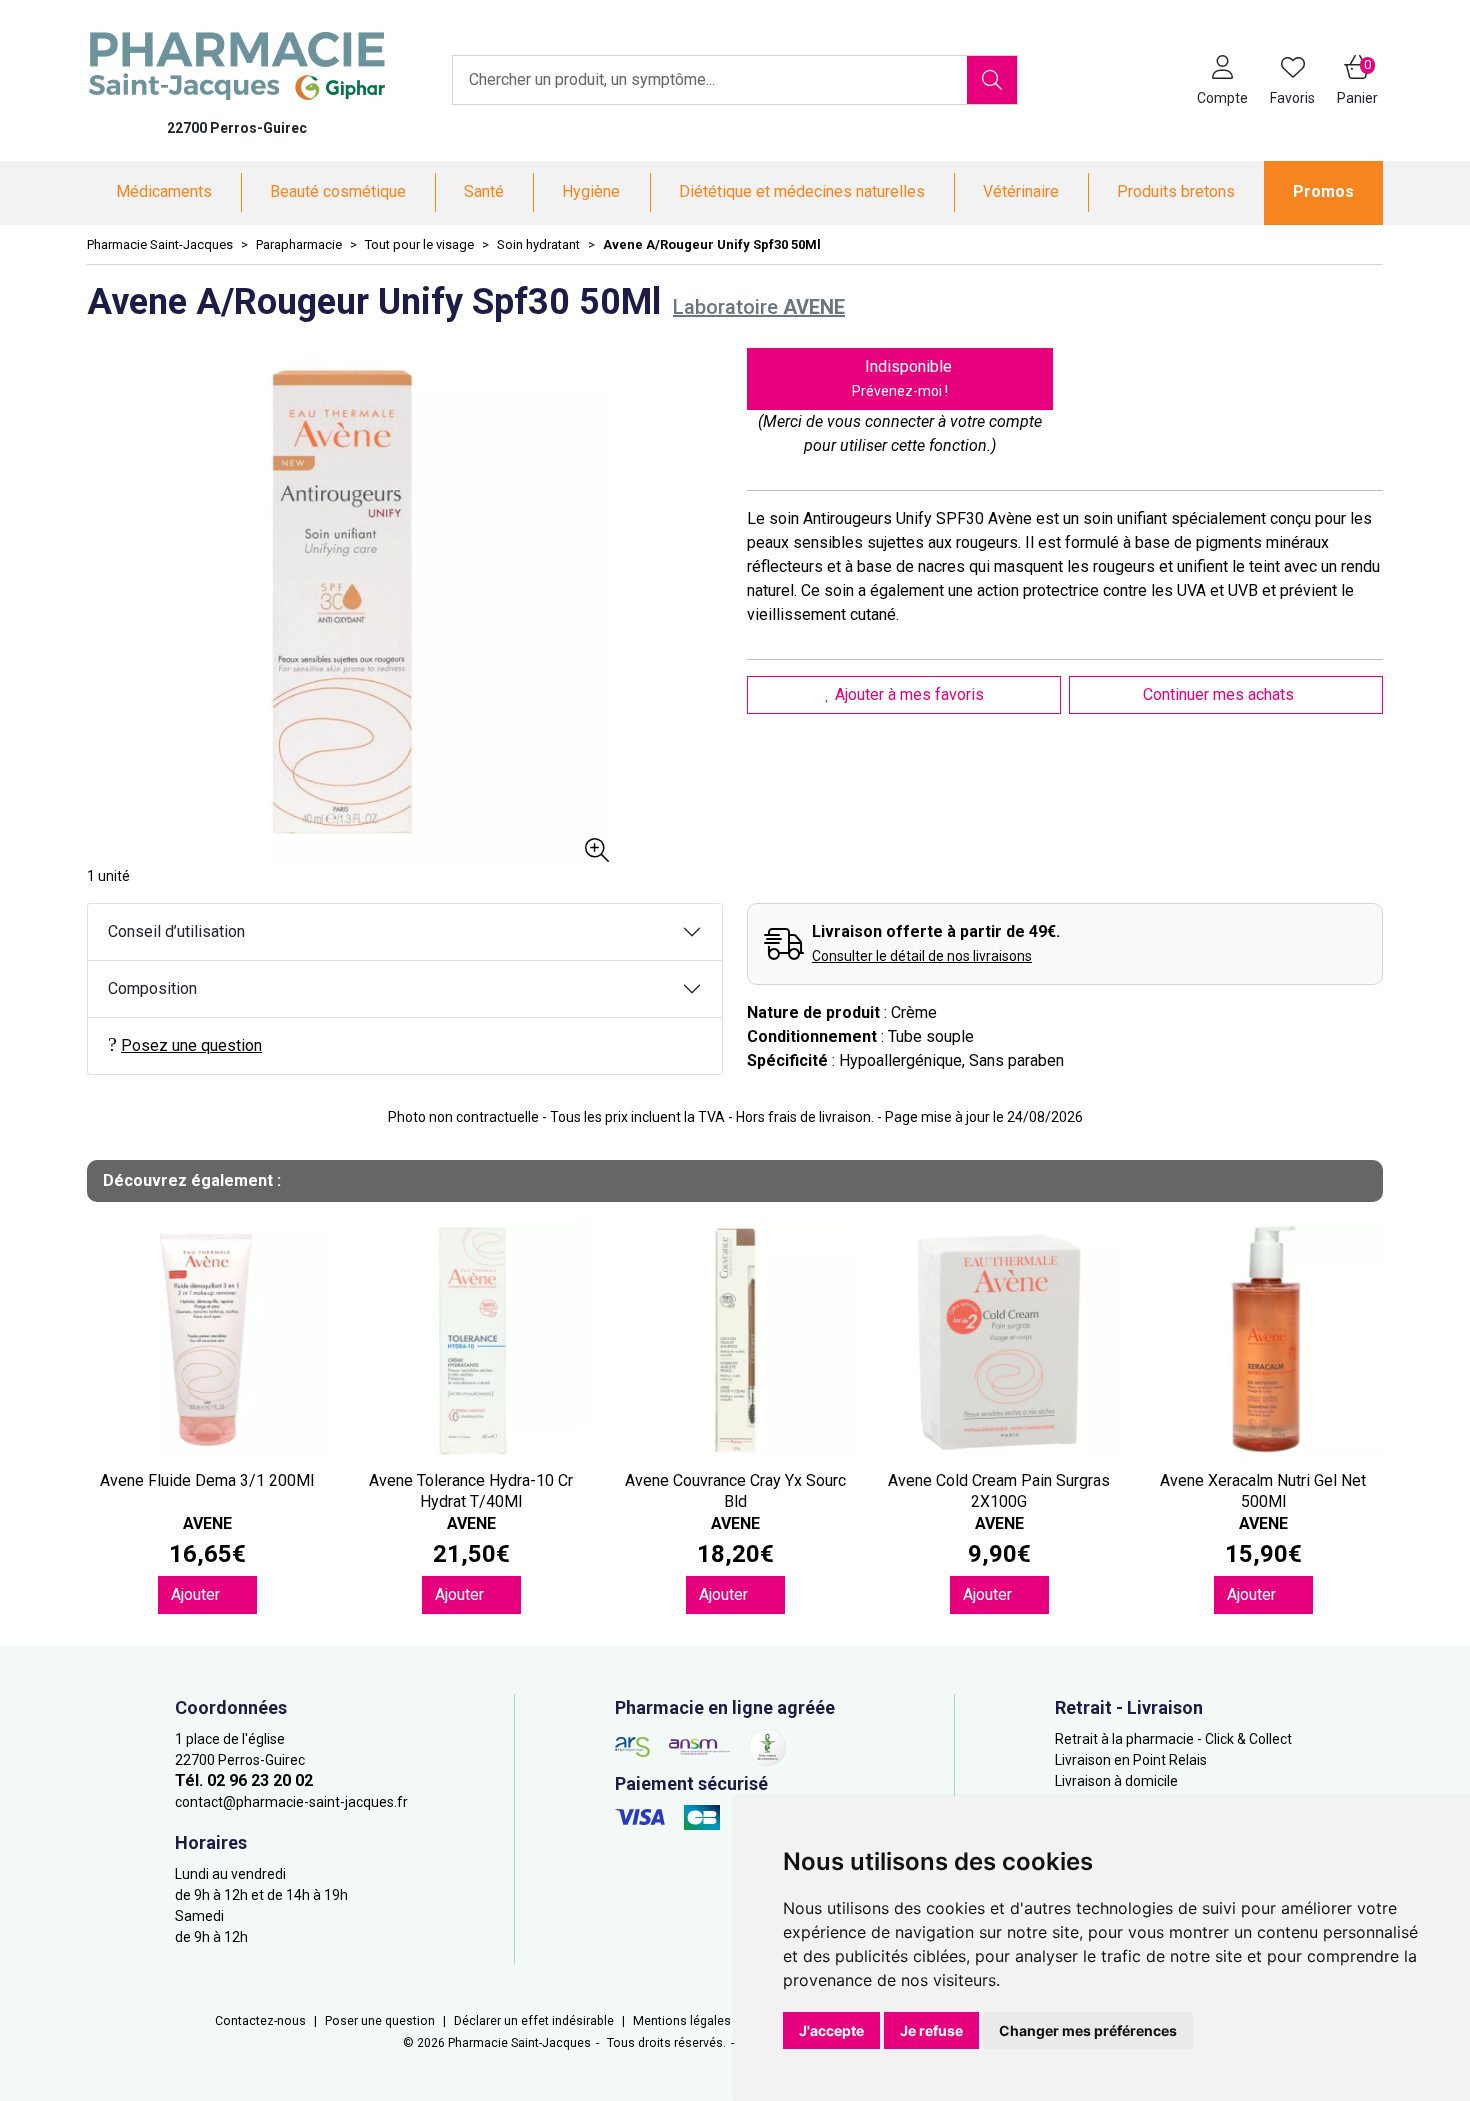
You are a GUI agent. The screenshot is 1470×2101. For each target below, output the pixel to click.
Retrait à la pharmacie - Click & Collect (1173, 1739)
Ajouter (197, 1594)
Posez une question (191, 1045)
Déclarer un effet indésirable (534, 2021)
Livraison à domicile (1116, 1781)
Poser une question (380, 2021)
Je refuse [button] (931, 2030)
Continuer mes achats (1220, 694)
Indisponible (902, 378)
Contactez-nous (260, 2021)
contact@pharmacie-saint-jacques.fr (291, 1802)
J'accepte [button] (831, 2030)
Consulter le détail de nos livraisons (922, 956)
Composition (152, 988)
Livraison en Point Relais (1131, 1760)
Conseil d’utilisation (176, 931)
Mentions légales (682, 2021)
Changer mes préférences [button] (1088, 2030)
